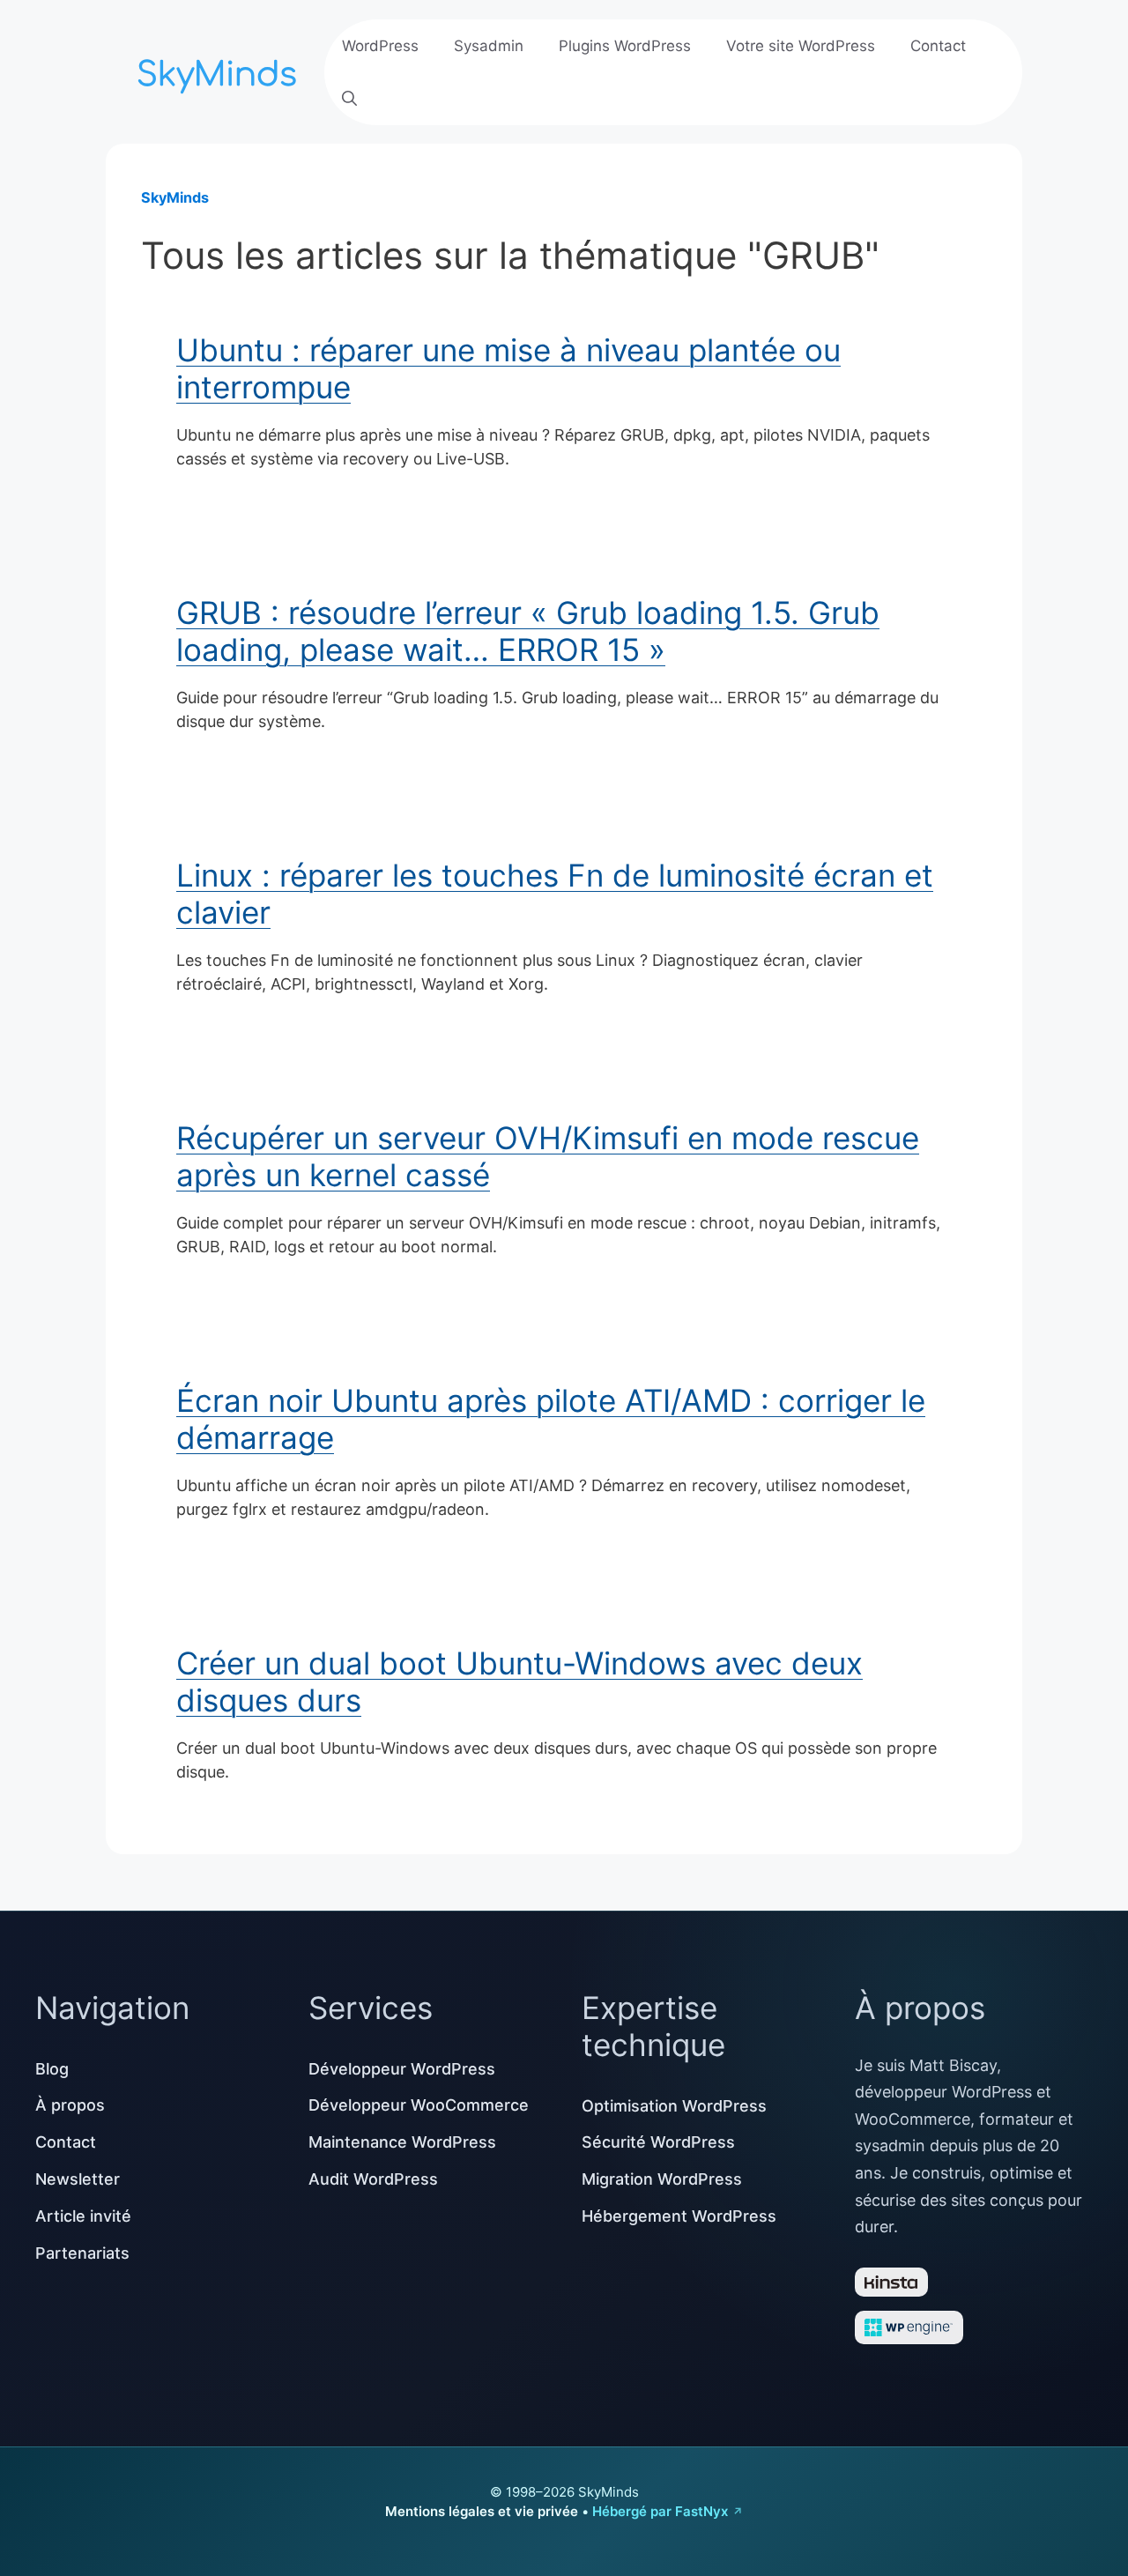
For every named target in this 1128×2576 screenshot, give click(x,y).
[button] (349, 99)
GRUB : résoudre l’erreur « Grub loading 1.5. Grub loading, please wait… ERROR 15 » (528, 631)
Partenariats (82, 2253)
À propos (70, 2105)
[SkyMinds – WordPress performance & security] (220, 70)
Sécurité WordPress (658, 2142)
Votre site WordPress (801, 46)
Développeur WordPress (402, 2069)
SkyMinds (175, 197)
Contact (938, 46)
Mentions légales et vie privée (482, 2511)
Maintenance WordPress (402, 2142)
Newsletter (78, 2179)
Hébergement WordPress (679, 2216)
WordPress (380, 46)
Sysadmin (489, 46)
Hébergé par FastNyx (660, 2511)
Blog (52, 2069)
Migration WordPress (662, 2179)
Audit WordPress (373, 2179)
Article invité (83, 2216)
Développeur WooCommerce (419, 2105)
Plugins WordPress (625, 46)
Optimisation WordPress (674, 2106)
